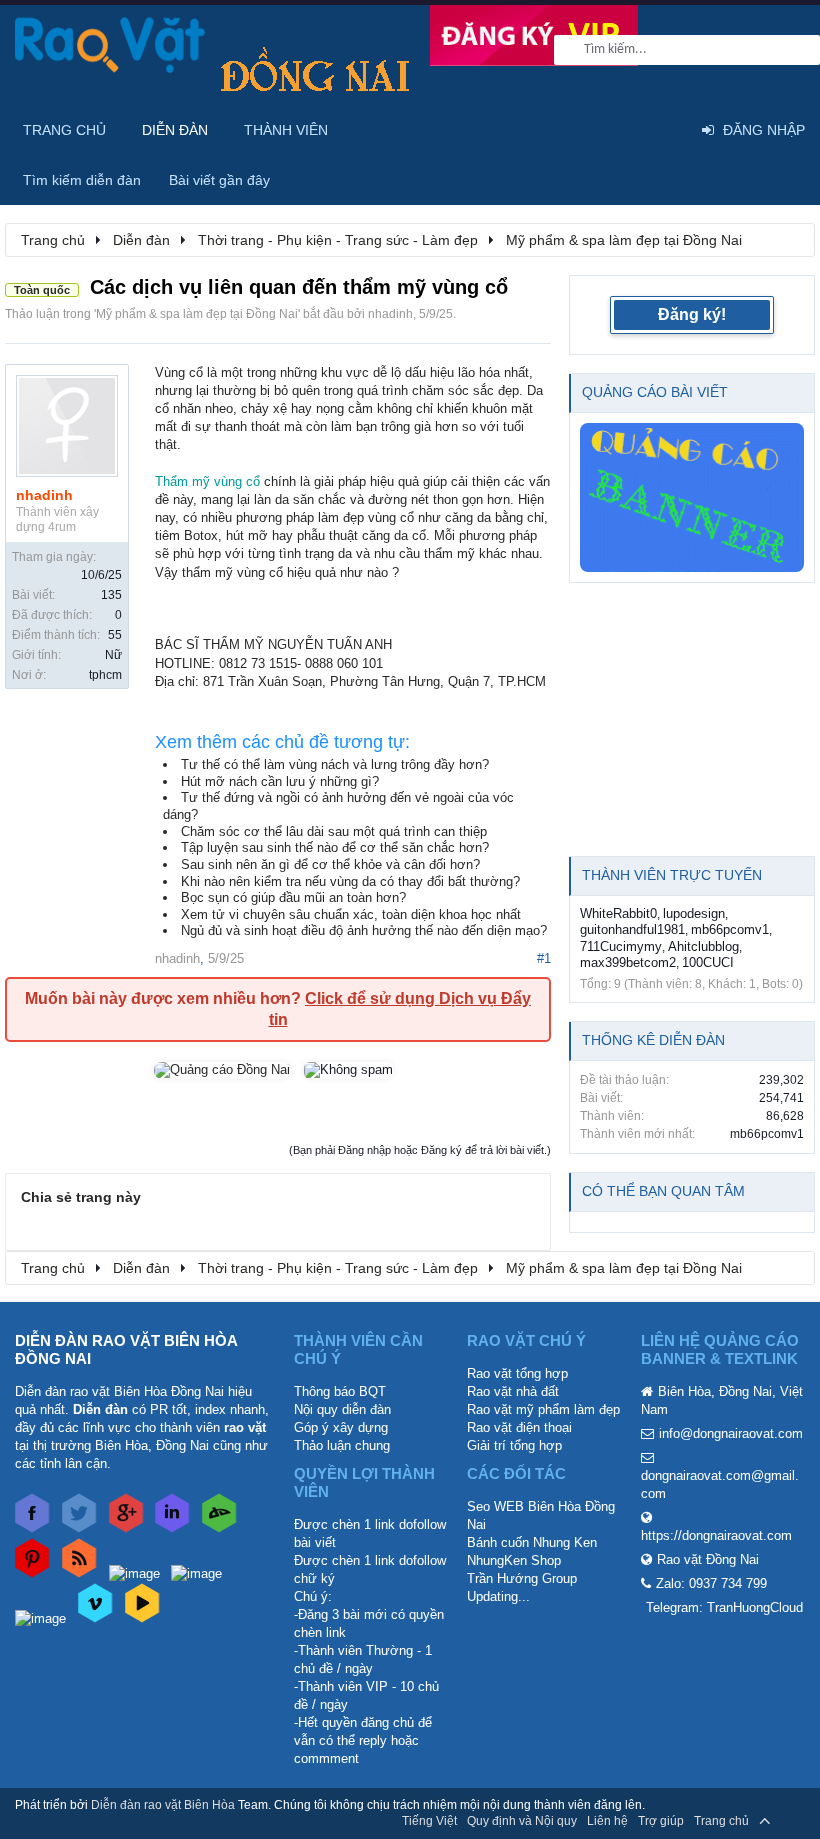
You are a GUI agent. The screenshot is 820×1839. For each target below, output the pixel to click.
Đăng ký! (692, 314)
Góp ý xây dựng (341, 1427)
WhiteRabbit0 (618, 913)
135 (111, 595)
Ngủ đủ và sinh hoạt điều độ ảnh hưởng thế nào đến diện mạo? (364, 930)
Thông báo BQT (340, 1391)
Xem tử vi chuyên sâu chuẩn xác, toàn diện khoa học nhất (351, 914)
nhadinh (390, 314)
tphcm (105, 675)
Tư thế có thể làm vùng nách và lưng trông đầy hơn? (335, 764)
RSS (793, 1821)
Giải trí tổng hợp (514, 1445)
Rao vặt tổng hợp (517, 1373)
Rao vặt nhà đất (513, 1391)
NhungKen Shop (514, 1560)
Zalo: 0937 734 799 (711, 1583)
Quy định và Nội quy (522, 1821)
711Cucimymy (621, 946)
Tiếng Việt (429, 1821)
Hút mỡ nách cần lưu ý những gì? (280, 781)
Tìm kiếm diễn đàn (82, 180)
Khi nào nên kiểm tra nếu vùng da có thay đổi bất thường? (350, 881)
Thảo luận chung (342, 1445)
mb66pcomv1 (730, 929)
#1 (544, 958)
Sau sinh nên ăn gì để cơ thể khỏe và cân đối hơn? (330, 864)
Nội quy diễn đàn (342, 1409)
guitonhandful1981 (632, 929)
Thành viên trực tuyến (672, 875)
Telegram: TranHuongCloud (724, 1607)
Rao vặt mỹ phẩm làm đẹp (543, 1409)
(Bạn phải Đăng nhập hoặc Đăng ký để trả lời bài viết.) (420, 1150)
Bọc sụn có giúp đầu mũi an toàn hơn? (293, 897)
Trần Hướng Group (522, 1578)
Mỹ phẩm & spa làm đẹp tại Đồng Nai (197, 314)
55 (115, 635)
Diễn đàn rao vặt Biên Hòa (163, 1805)
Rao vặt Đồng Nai (708, 1559)
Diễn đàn (175, 130)
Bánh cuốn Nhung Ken (532, 1542)
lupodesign (694, 913)
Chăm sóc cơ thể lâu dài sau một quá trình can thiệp (334, 831)
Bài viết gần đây (219, 180)
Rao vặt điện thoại (519, 1427)
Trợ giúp (661, 1821)
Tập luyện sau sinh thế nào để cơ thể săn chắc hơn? (335, 847)
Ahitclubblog (703, 946)
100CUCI (708, 962)
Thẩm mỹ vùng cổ (207, 481)
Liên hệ (607, 1821)
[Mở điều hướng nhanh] (789, 239)
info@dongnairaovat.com (731, 1433)
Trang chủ (64, 130)
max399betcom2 (628, 962)
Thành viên (286, 130)
